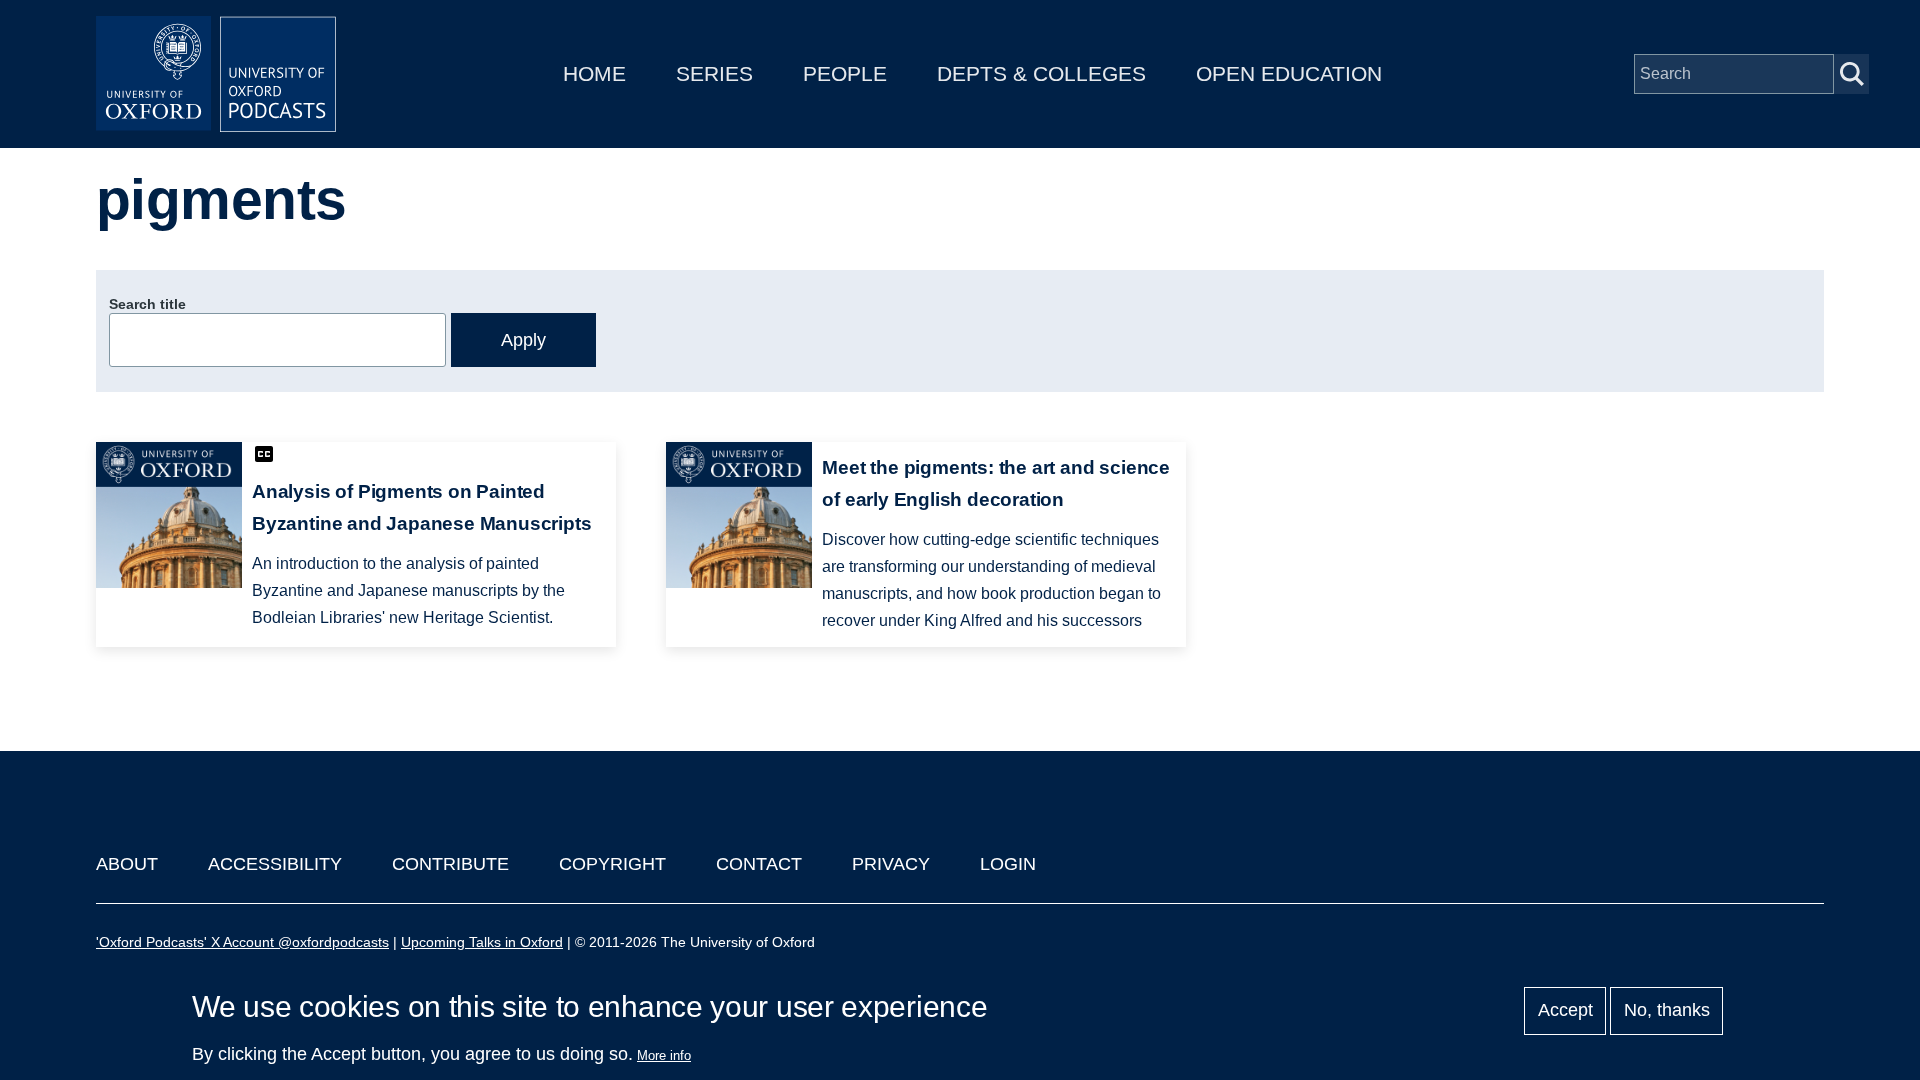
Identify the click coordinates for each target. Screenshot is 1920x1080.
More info (664, 1055)
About (127, 864)
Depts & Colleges (1041, 73)
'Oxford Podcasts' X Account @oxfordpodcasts (242, 942)
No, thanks (1667, 1011)
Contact (759, 864)
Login (1008, 864)
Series (714, 73)
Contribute (450, 864)
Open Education (1289, 73)
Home (594, 73)
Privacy (891, 864)
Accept (1565, 1011)
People (845, 73)
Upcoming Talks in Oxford (482, 942)
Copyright (612, 864)
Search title (147, 304)
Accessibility (275, 864)
